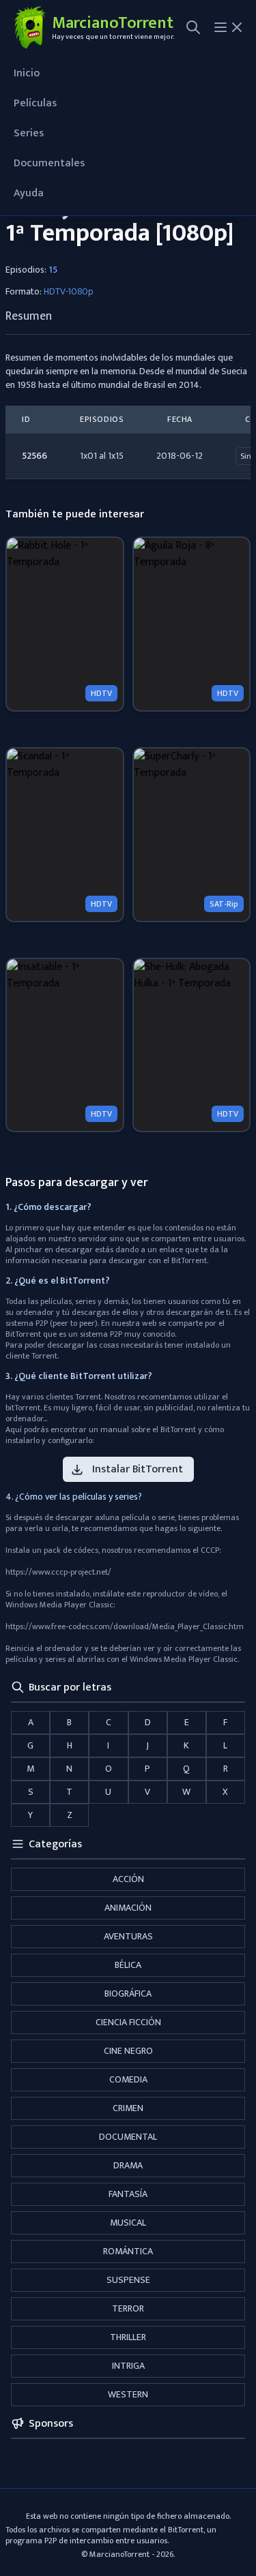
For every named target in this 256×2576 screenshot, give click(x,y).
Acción (128, 1879)
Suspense (128, 2280)
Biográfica (128, 1994)
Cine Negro (128, 2051)
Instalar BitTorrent (138, 1469)
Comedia (128, 2079)
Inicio (27, 73)
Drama (128, 2165)
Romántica (128, 2251)
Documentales (49, 163)
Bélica (128, 1965)
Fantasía (128, 2194)
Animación (128, 1908)
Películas (35, 103)
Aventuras (128, 1936)
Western (128, 2394)
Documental (128, 2137)
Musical (128, 2223)
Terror (128, 2308)
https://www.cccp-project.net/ (58, 1572)
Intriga (128, 2366)
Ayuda (29, 193)
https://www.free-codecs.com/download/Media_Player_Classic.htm (125, 1626)
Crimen (128, 2108)
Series (29, 133)
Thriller (128, 2337)
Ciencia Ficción (128, 2022)
